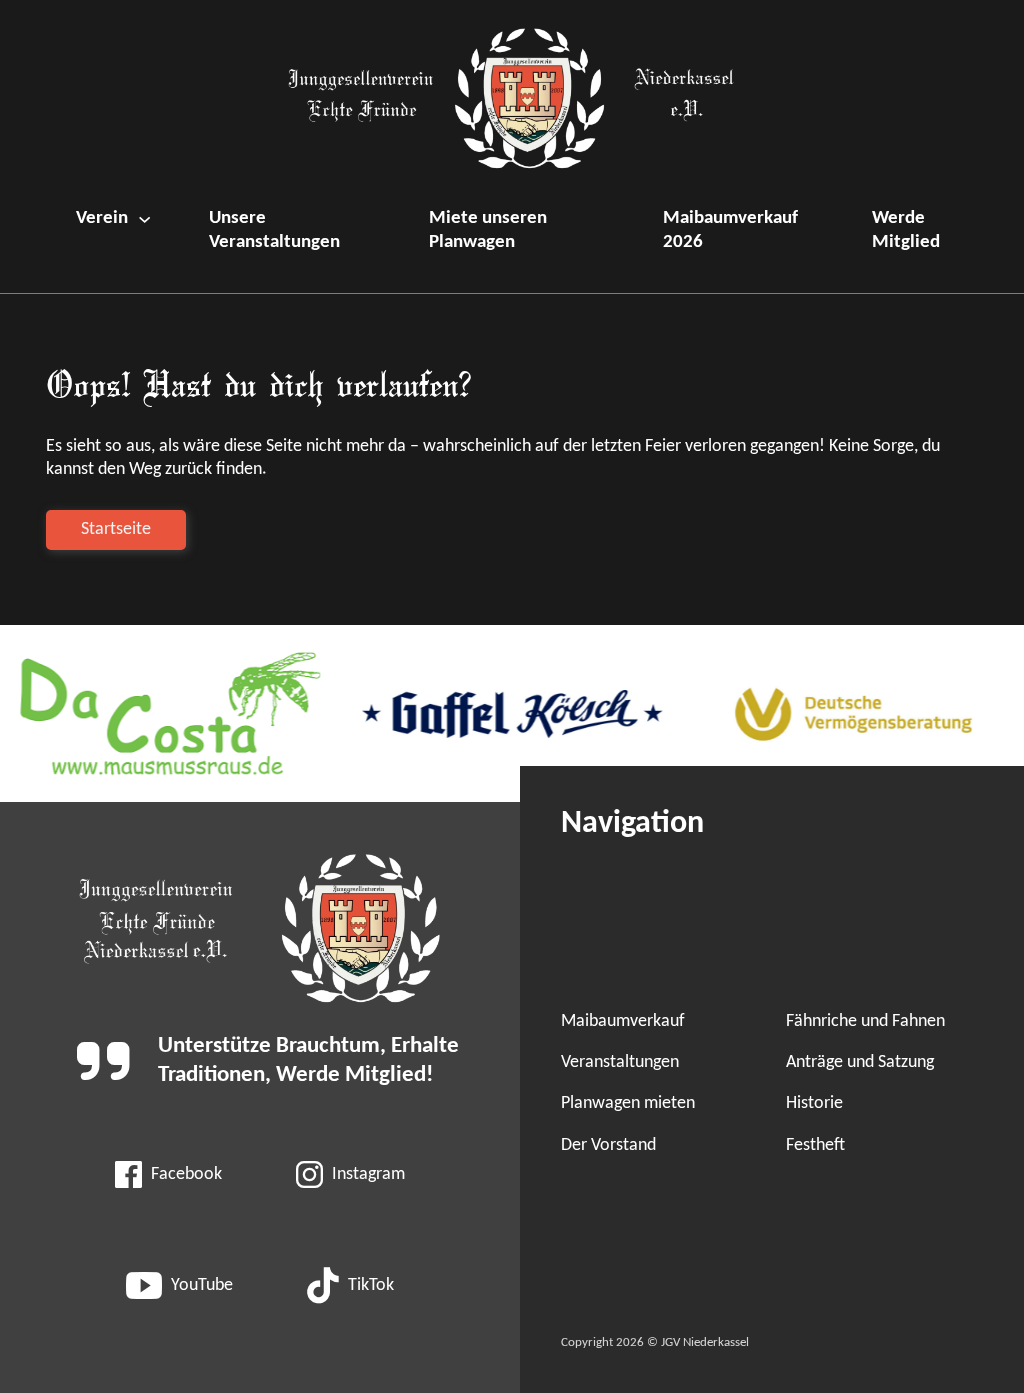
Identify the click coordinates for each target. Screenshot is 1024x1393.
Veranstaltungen (620, 1062)
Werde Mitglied (906, 230)
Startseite (116, 529)
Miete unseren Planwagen (488, 230)
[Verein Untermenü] (144, 219)
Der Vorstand (608, 1145)
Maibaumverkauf (623, 1021)
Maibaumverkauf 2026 (730, 230)
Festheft (815, 1145)
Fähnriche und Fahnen (865, 1021)
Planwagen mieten (628, 1103)
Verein (102, 218)
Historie (814, 1103)
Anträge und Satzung (860, 1062)
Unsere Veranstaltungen (274, 230)
